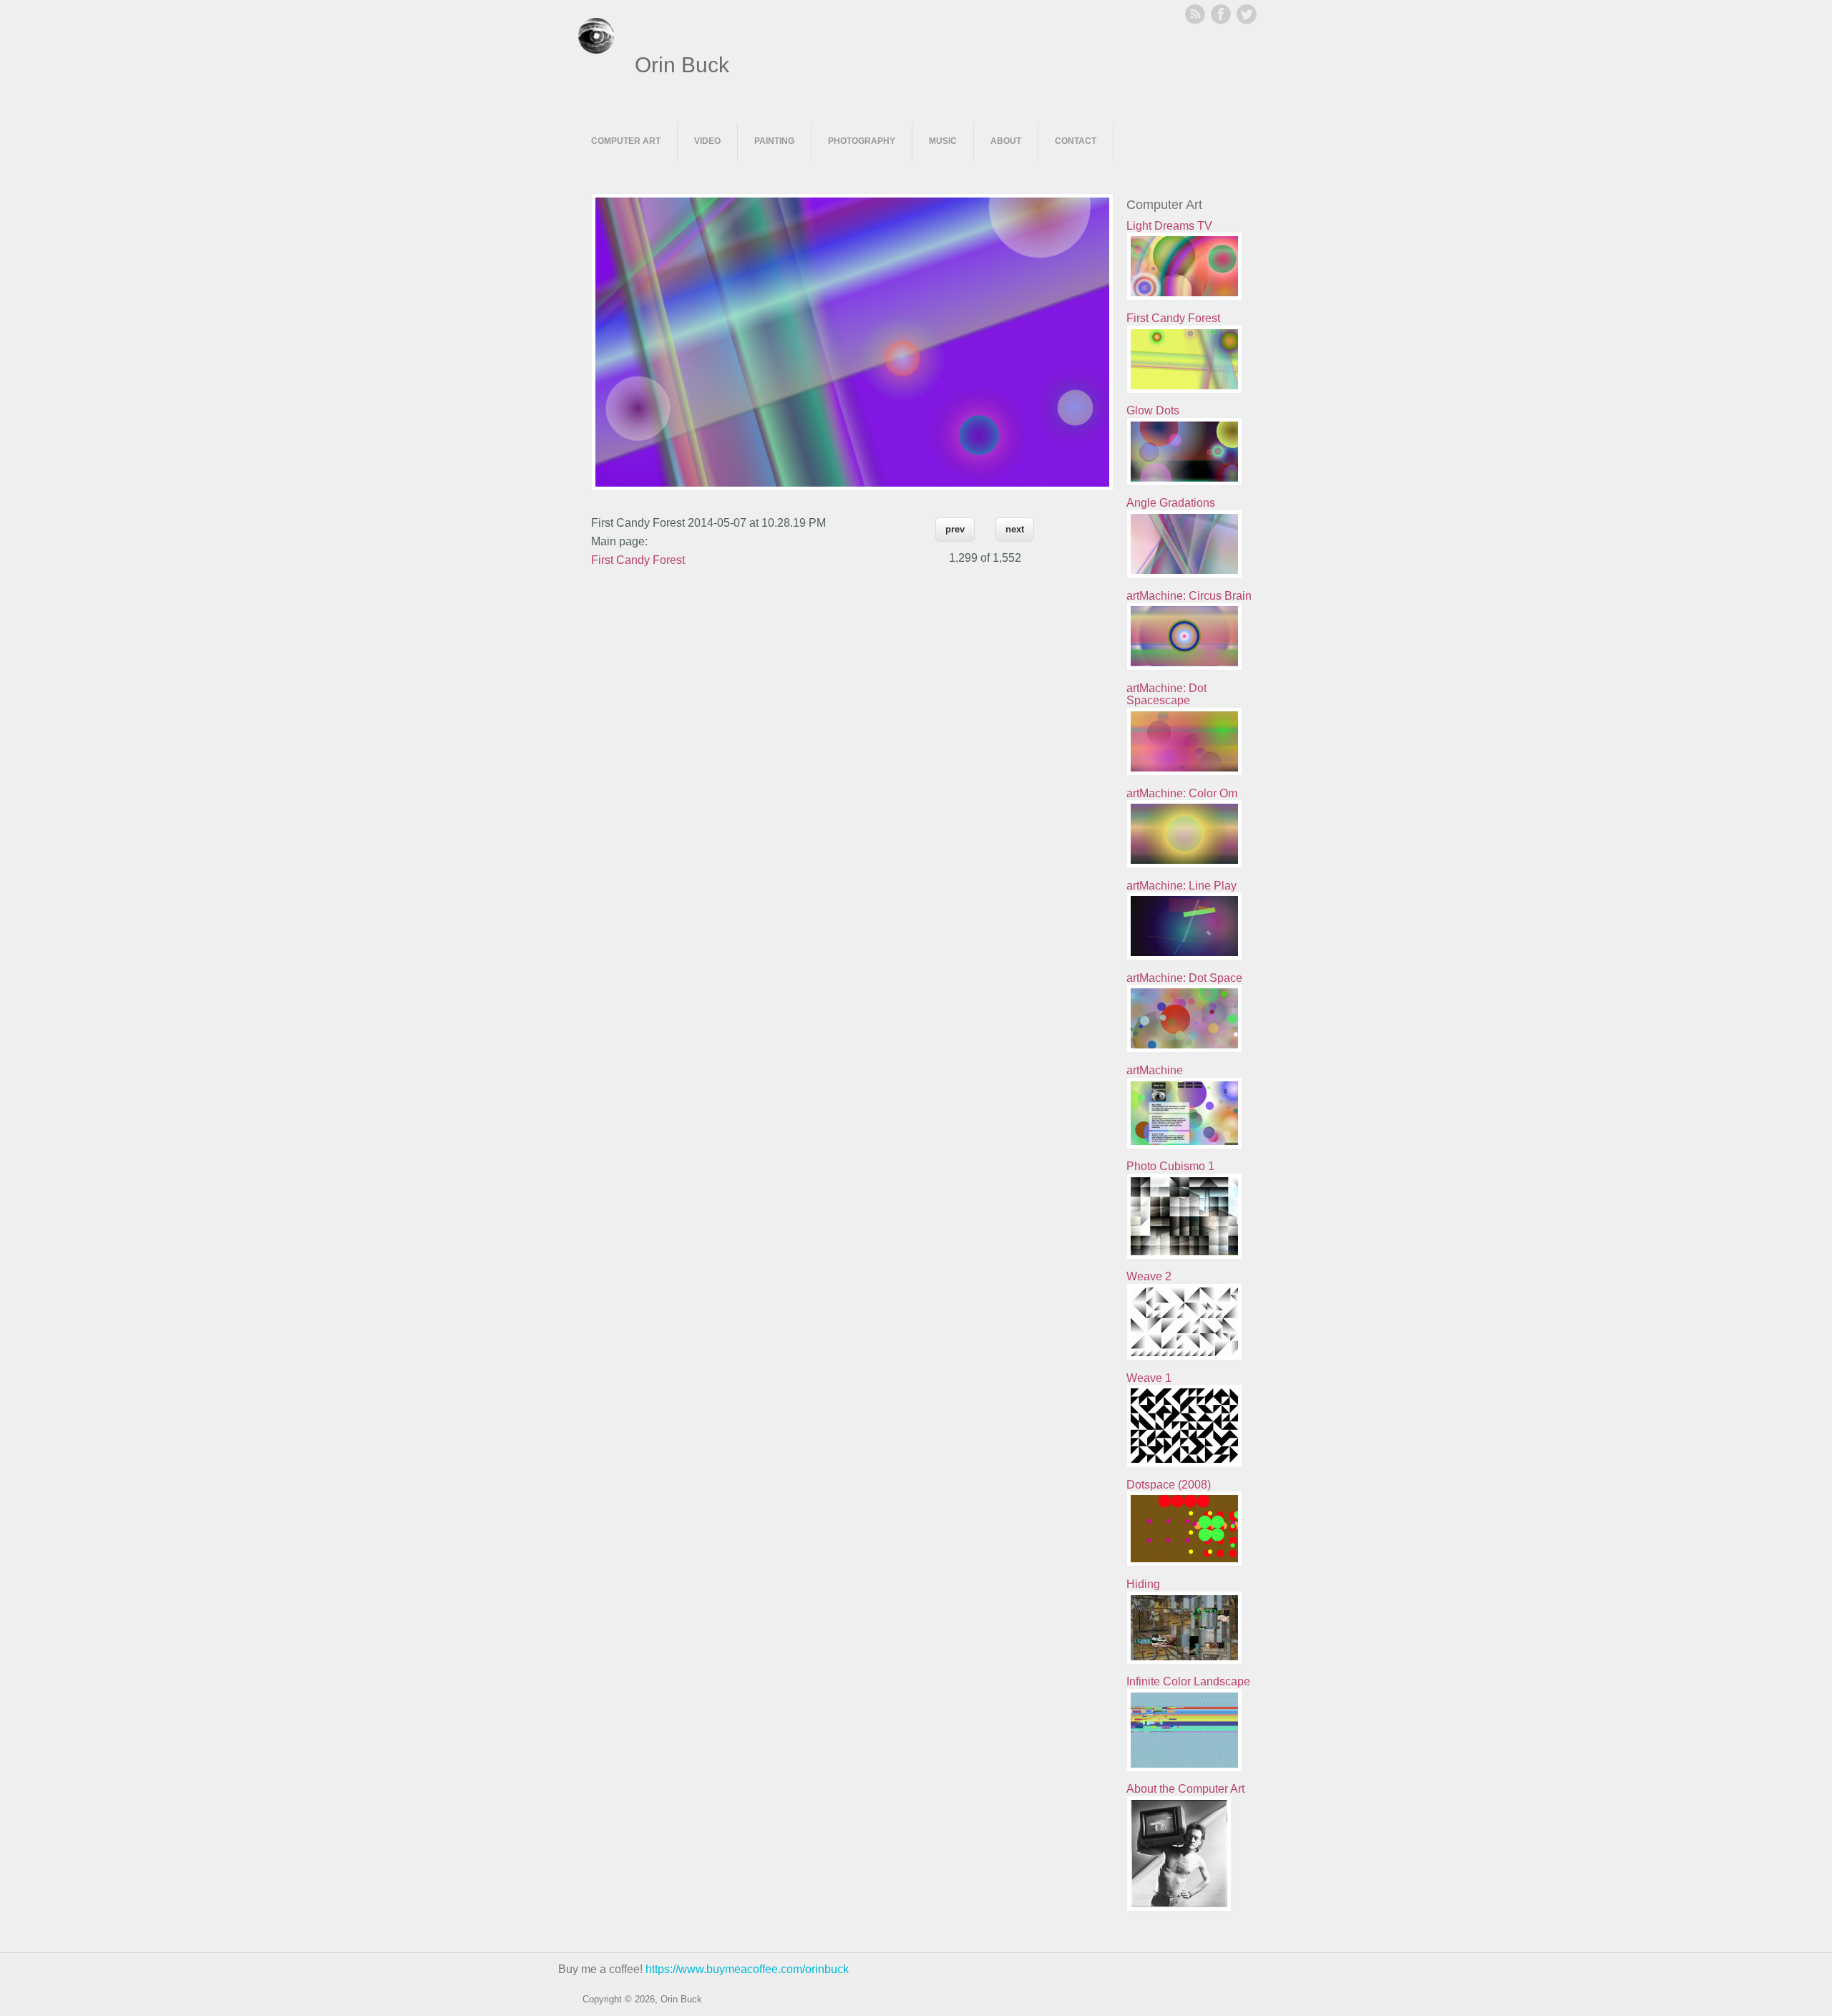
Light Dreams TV (1169, 226)
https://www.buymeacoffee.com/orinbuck (747, 1969)
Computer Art (626, 141)
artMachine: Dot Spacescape (1166, 695)
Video (707, 141)
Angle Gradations (1171, 503)
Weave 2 (1149, 1276)
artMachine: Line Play (1181, 886)
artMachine (1155, 1070)
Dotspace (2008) (1169, 1485)
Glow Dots (1153, 410)
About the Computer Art (1185, 1789)
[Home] (596, 50)
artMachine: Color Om (1182, 793)
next (1015, 529)
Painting (774, 141)
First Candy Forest (638, 560)
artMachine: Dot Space (1184, 978)
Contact (1076, 141)
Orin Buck (682, 65)
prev (955, 529)
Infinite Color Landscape (1188, 1681)
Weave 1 (1149, 1378)
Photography (862, 141)
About (1006, 141)
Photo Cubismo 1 (1170, 1166)
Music (943, 141)
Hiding (1143, 1584)
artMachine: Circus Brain (1189, 596)
